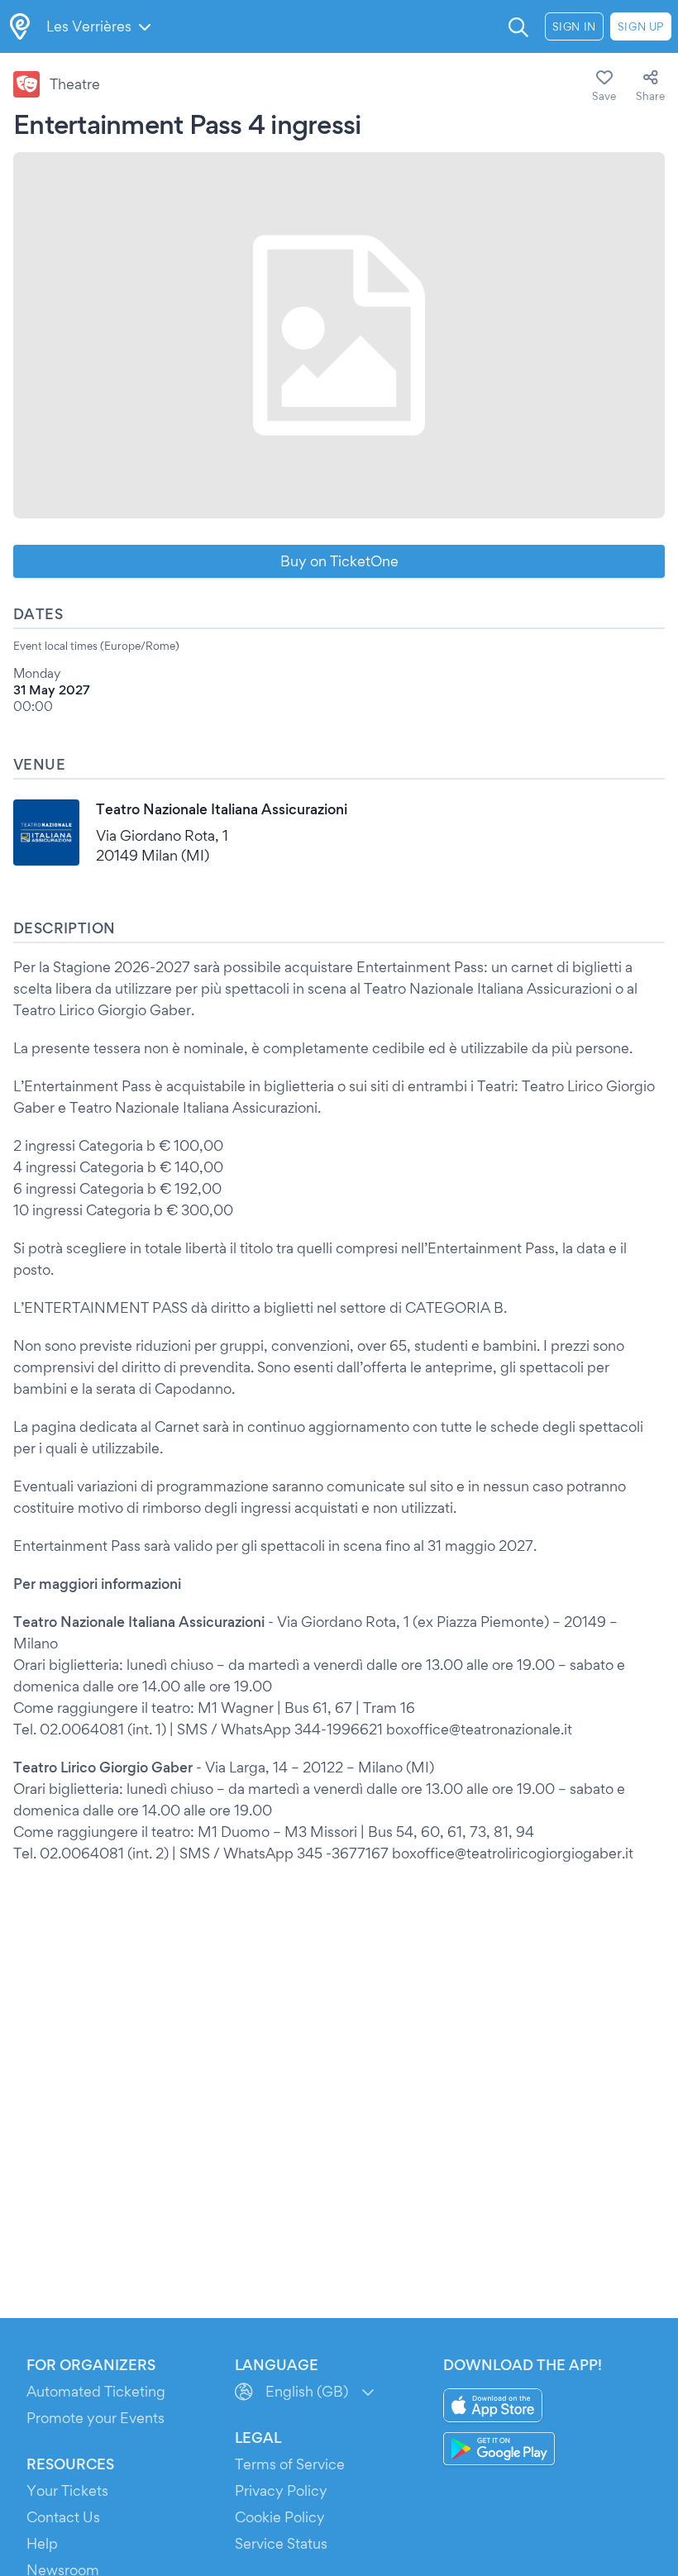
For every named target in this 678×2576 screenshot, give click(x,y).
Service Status (281, 2543)
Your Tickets (67, 2490)
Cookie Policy (280, 2517)
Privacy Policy (281, 2490)
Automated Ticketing (96, 2391)
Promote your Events (95, 2418)
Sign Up (641, 26)
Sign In (574, 26)
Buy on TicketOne (339, 561)
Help (42, 2543)
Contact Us (63, 2517)
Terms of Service (290, 2464)
